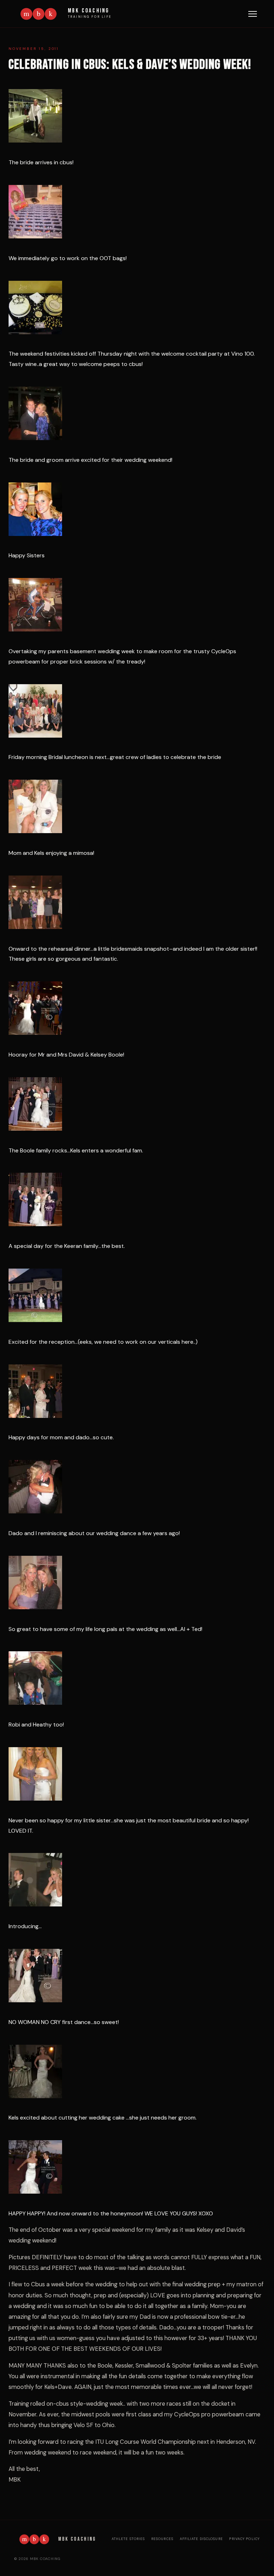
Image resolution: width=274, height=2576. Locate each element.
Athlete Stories (128, 2539)
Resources (162, 2539)
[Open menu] (253, 14)
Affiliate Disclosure (201, 2539)
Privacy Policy (244, 2539)
